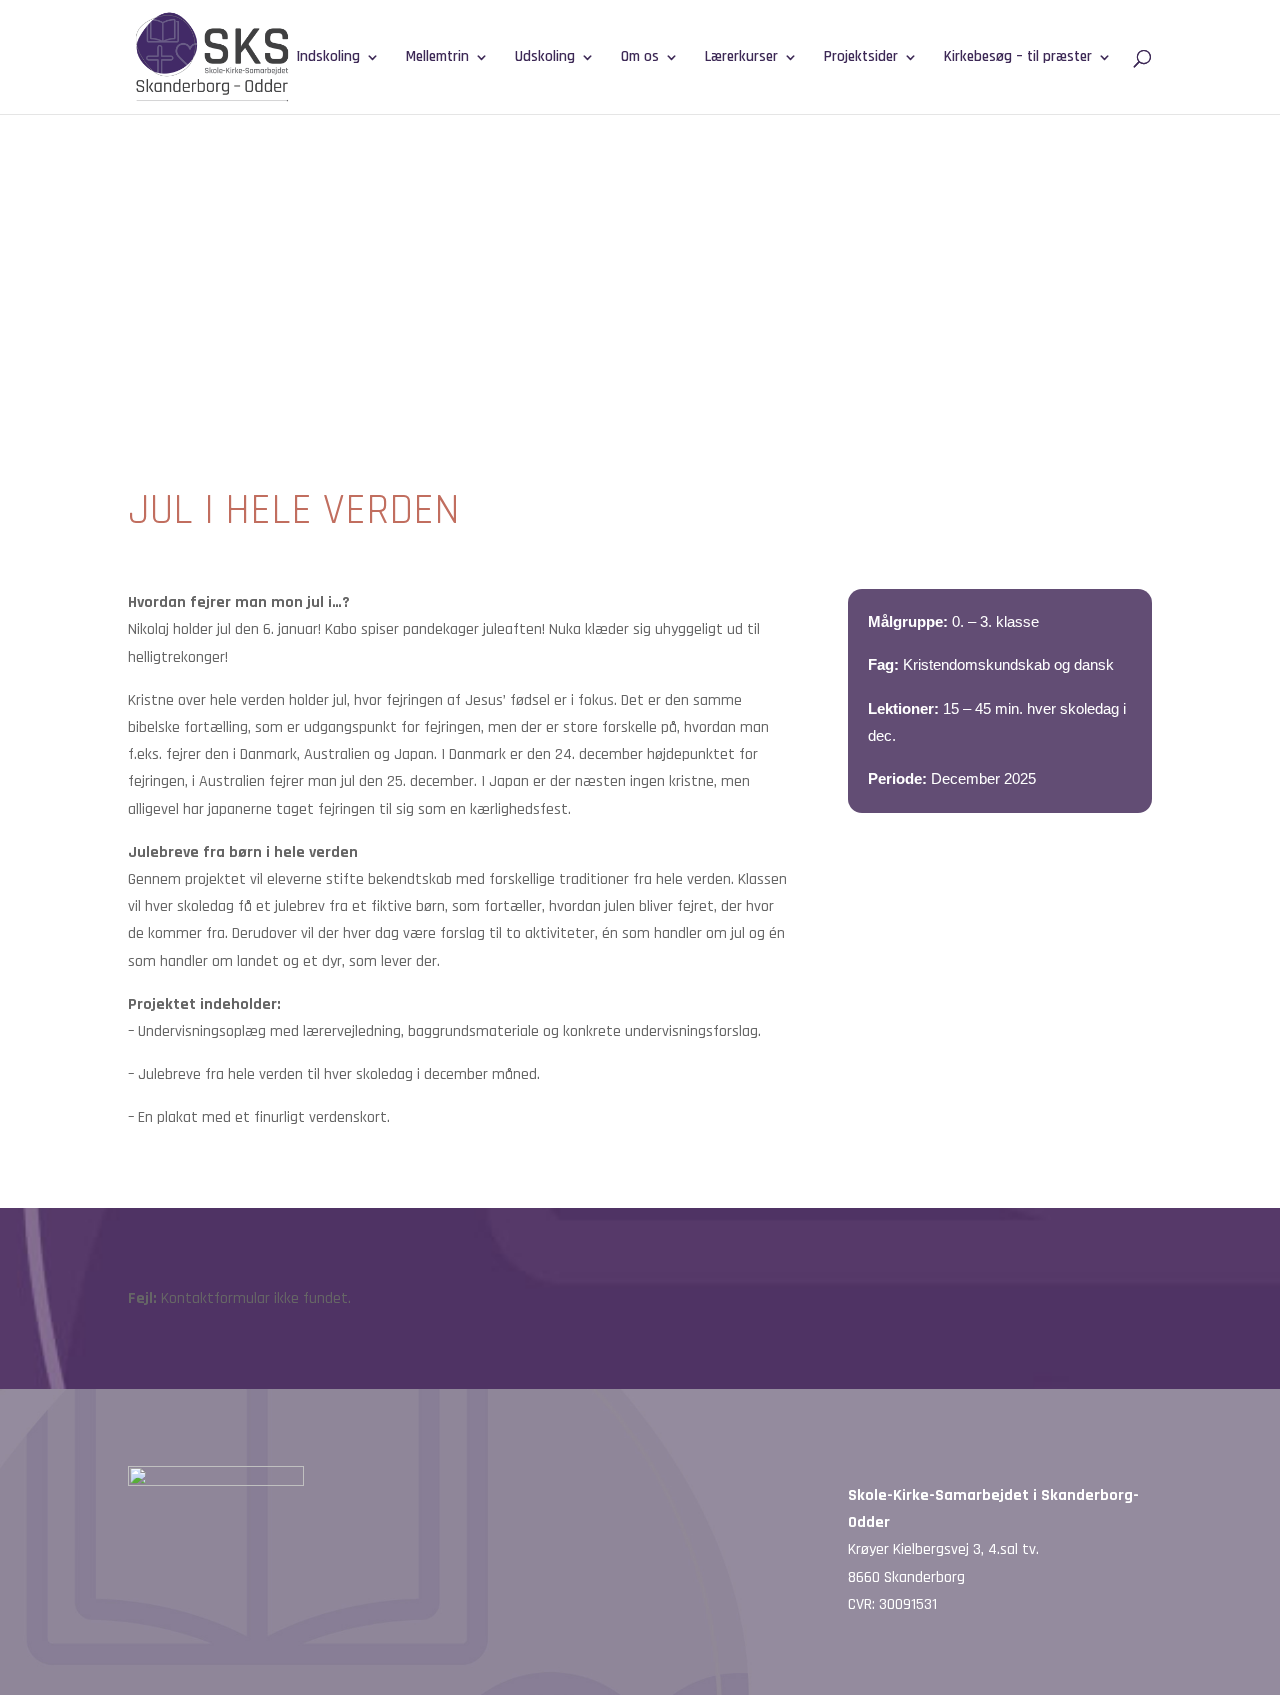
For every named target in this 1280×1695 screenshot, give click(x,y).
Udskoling (545, 58)
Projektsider (861, 58)
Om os (640, 58)
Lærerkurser (741, 58)
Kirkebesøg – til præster (1018, 58)
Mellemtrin (437, 58)
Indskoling (328, 58)
